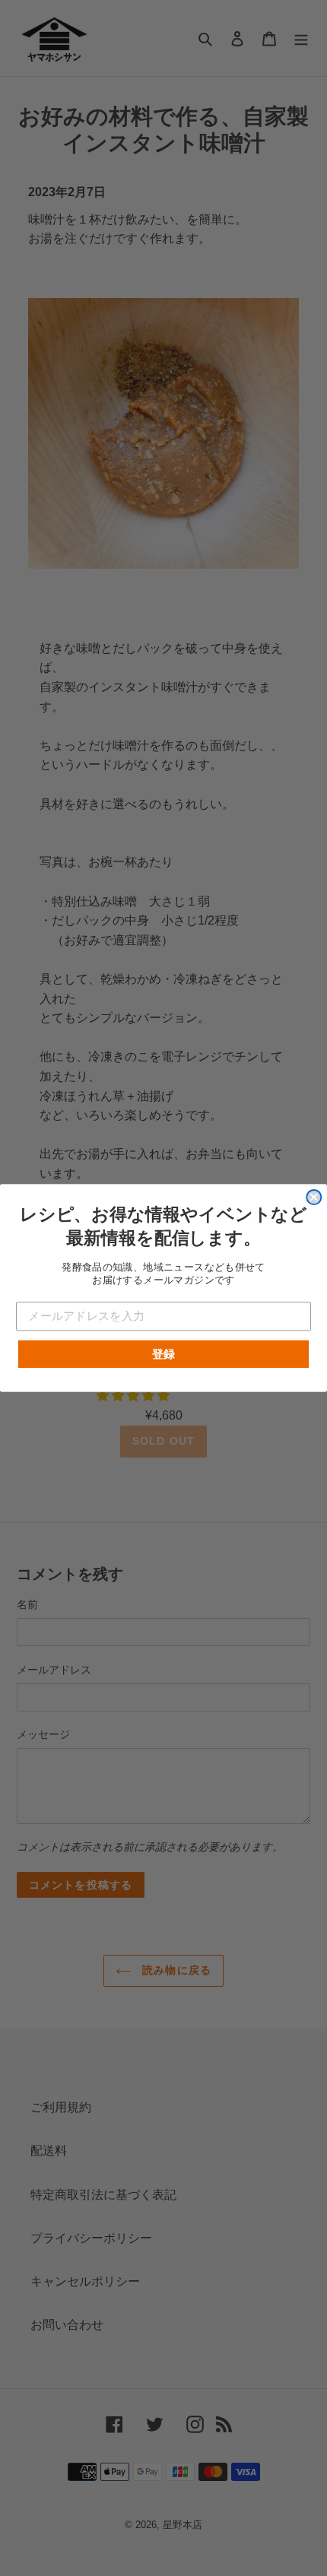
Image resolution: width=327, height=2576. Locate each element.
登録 (164, 1353)
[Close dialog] (314, 1197)
